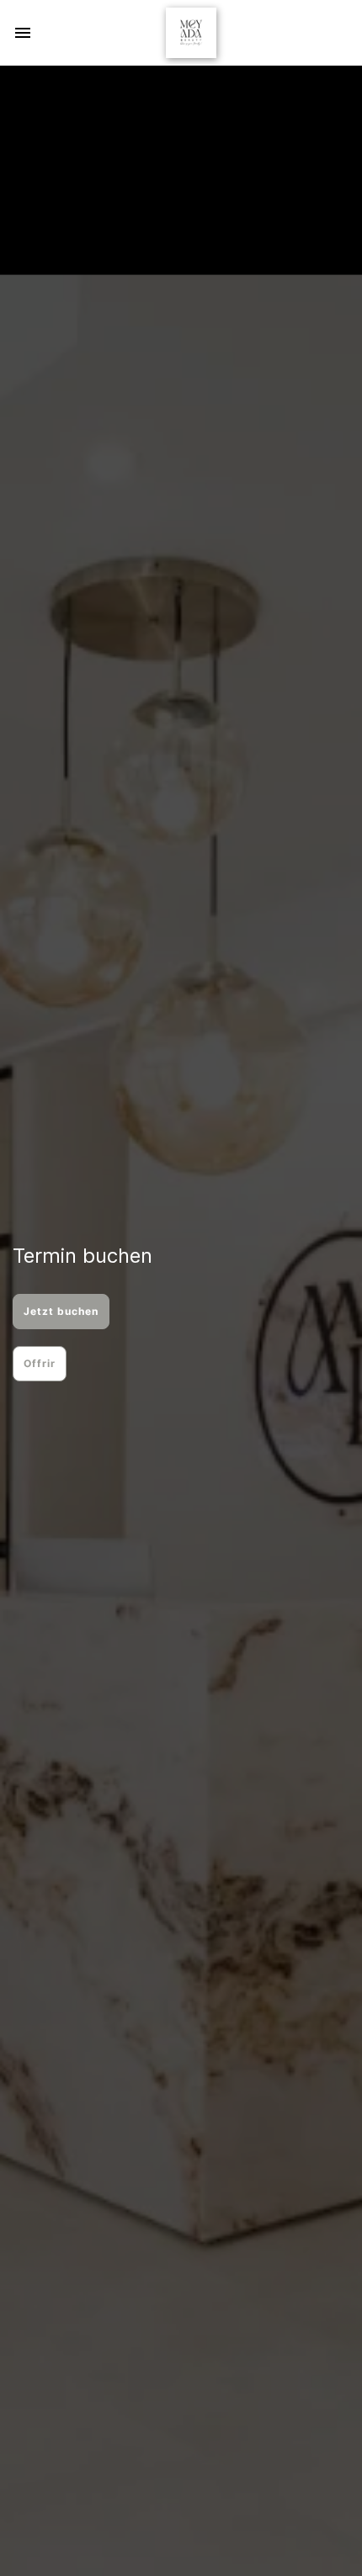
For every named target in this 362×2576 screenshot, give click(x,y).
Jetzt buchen (61, 1311)
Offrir (40, 1363)
